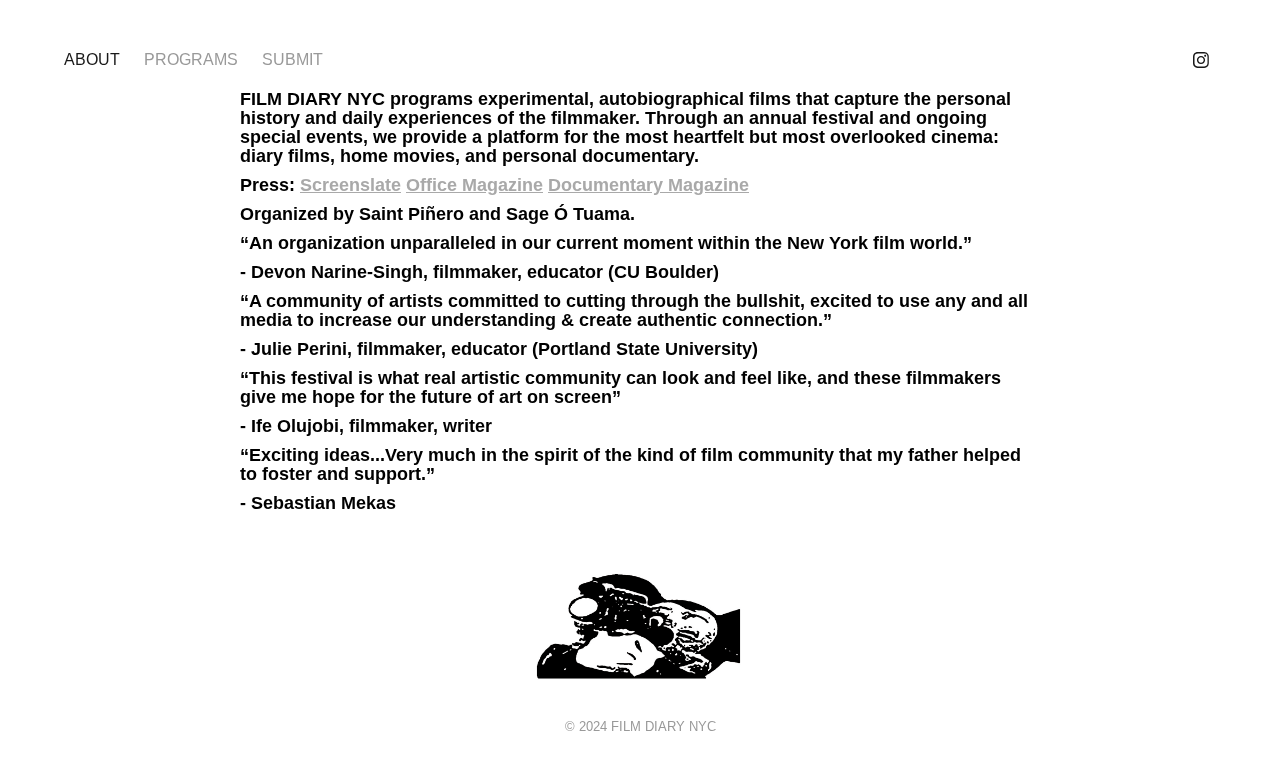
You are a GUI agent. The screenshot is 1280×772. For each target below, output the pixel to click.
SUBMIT (292, 59)
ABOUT (92, 59)
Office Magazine (474, 185)
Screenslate (350, 185)
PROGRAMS (191, 59)
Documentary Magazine (648, 185)
